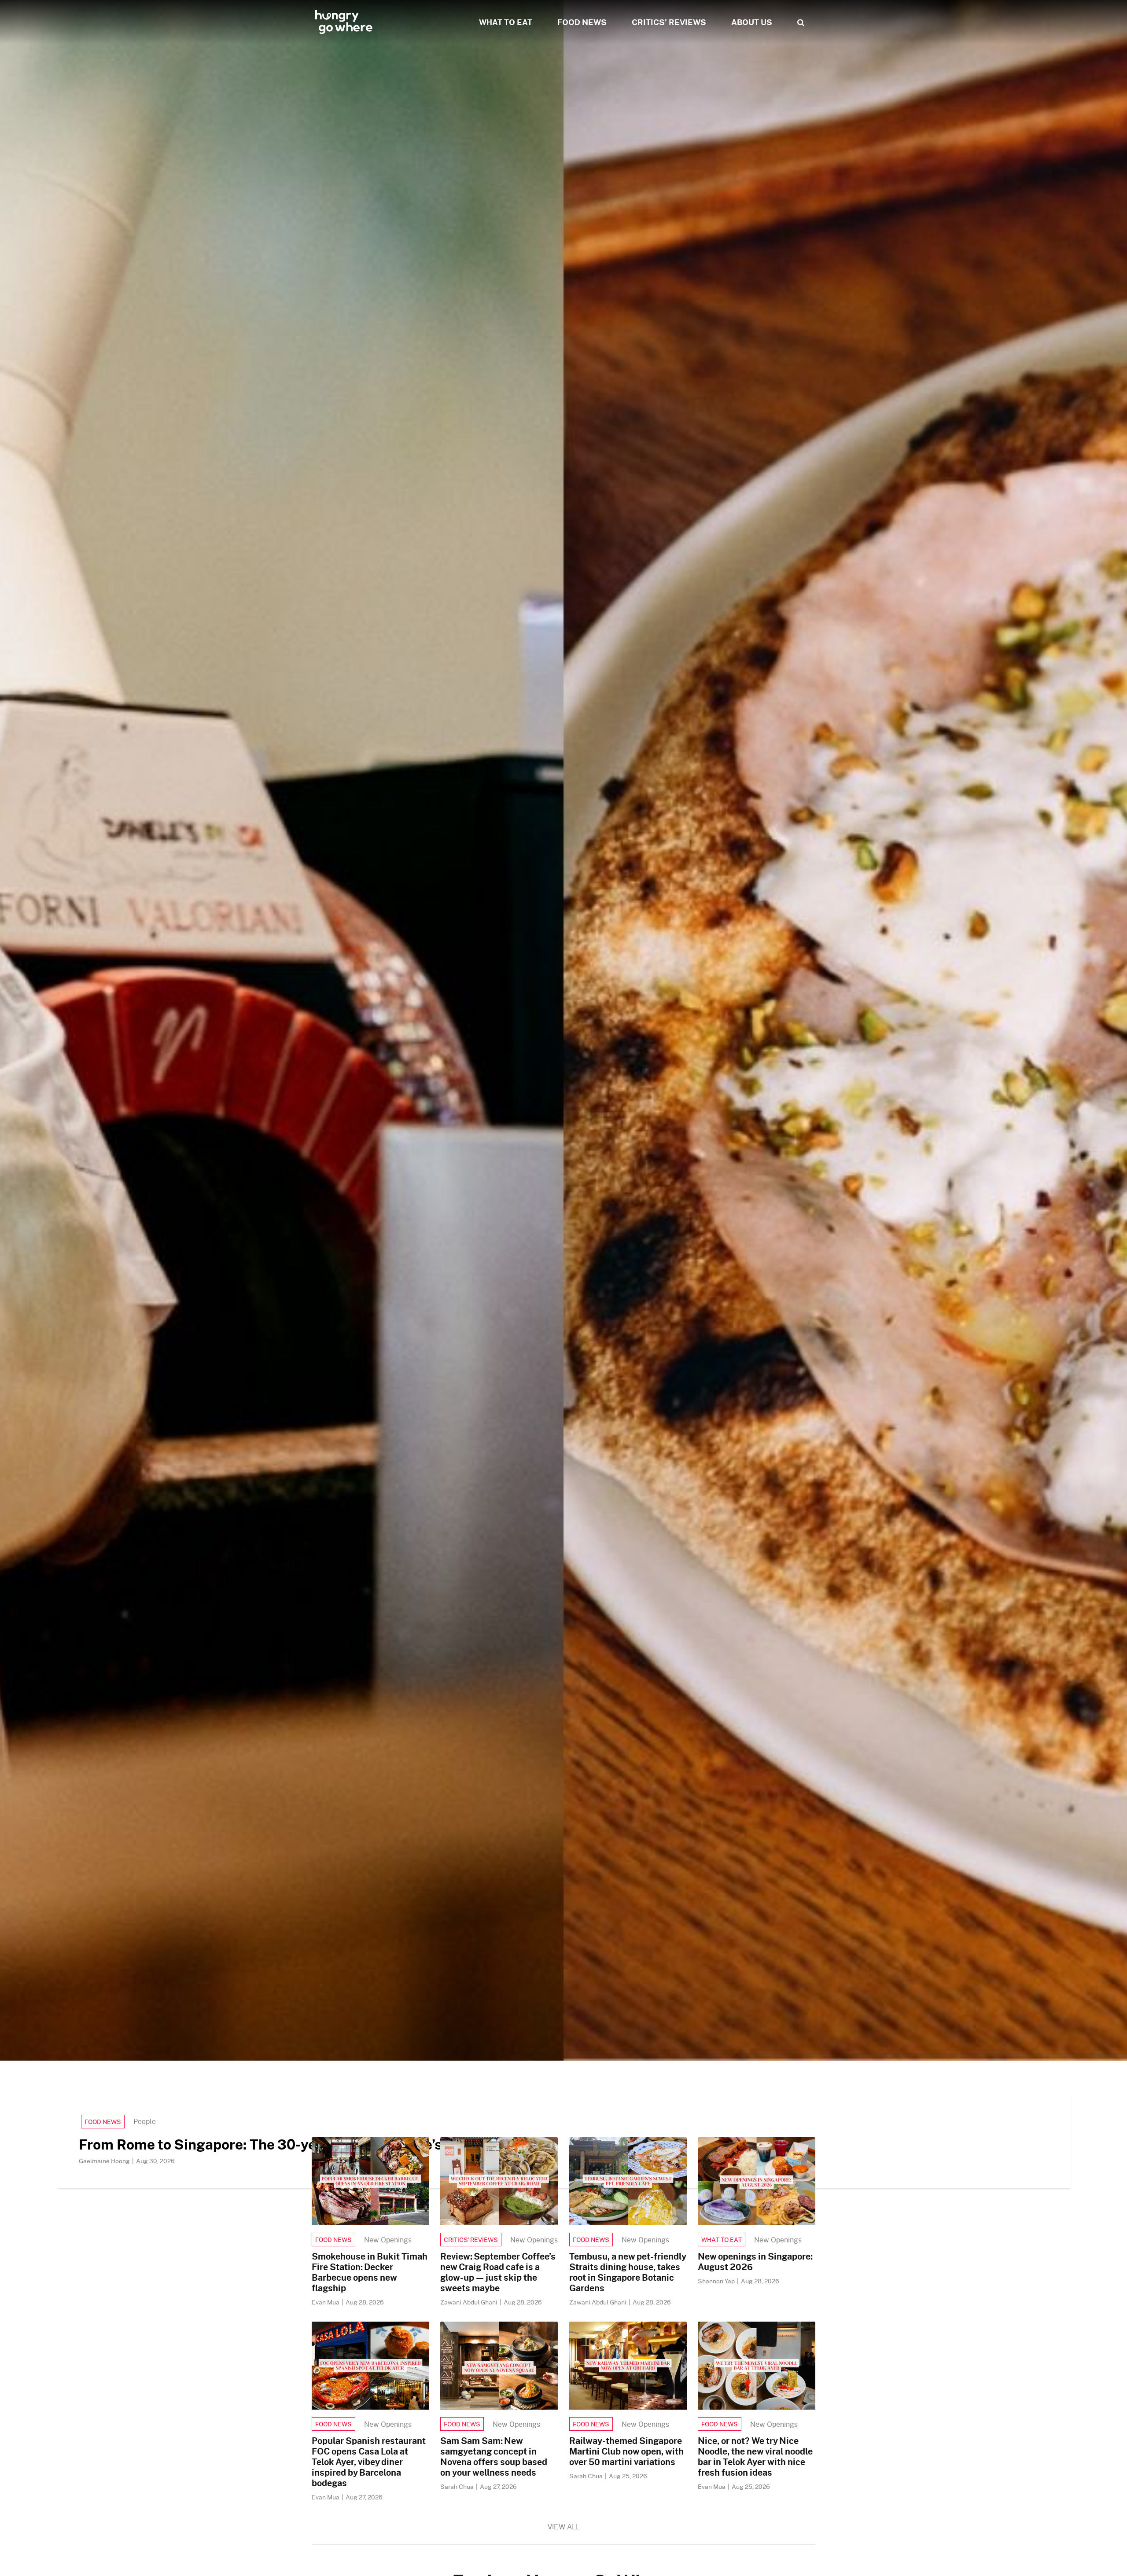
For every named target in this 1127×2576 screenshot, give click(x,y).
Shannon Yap (717, 2281)
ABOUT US (752, 22)
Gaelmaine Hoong (105, 2161)
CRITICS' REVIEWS (669, 22)
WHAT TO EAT (506, 22)
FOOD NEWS (582, 22)
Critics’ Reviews (471, 2240)
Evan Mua (326, 2302)
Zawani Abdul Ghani (470, 2302)
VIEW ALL (564, 2526)
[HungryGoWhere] (344, 22)
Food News (103, 2122)
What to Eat (722, 2240)
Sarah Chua (458, 2486)
